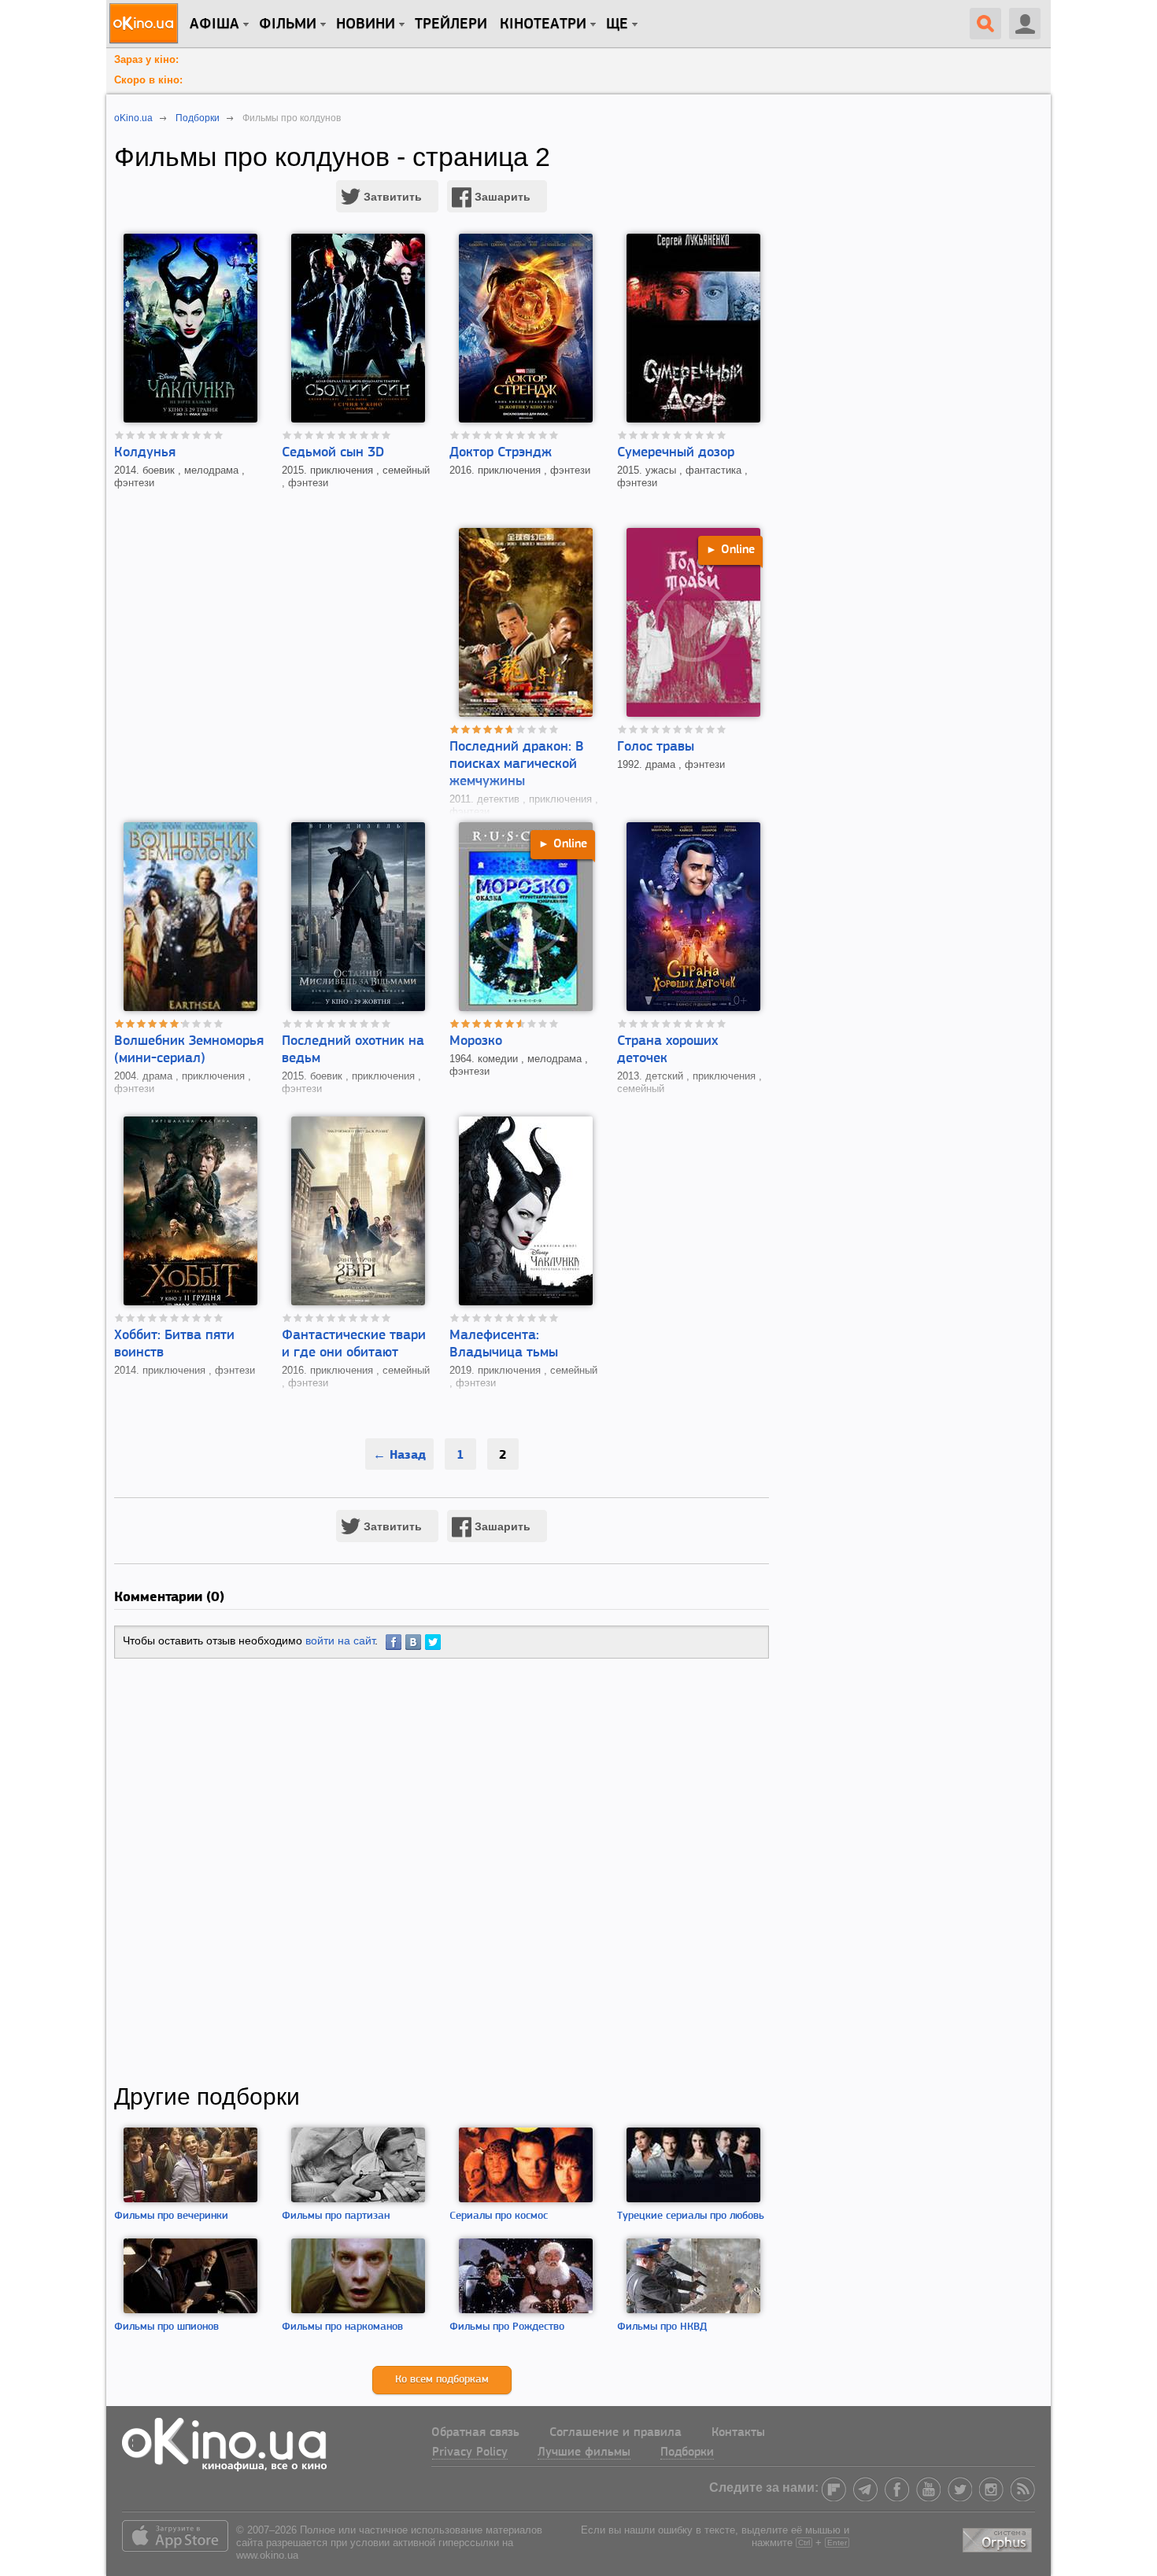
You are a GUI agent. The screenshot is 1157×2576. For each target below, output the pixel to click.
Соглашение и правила (615, 2433)
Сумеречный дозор (676, 453)
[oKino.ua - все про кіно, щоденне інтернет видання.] (146, 24)
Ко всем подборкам (442, 2380)
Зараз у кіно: (146, 59)
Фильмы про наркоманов (342, 2327)
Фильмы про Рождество (507, 2327)
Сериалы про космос (499, 2216)
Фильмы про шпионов (166, 2327)
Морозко (476, 1042)
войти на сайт (340, 1640)
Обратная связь (475, 2433)
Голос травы (656, 747)
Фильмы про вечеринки (171, 2216)
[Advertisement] (442, 1871)
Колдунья (145, 453)
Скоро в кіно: (148, 80)
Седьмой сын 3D (333, 453)
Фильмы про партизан (336, 2216)
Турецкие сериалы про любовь (691, 2216)
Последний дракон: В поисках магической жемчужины (517, 765)
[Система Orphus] (999, 2537)
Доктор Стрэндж (501, 453)
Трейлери (451, 24)
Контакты (738, 2433)
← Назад (399, 1454)
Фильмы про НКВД (662, 2327)
